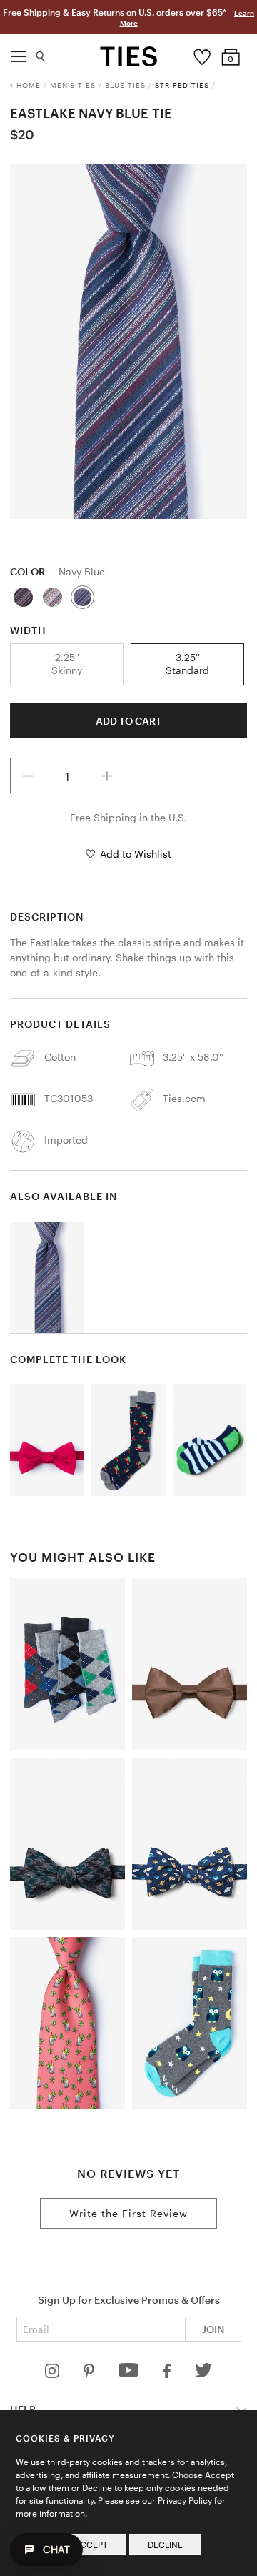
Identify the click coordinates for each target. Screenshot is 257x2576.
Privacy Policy (185, 2500)
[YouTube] (130, 2374)
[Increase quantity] (107, 776)
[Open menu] (19, 53)
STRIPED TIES (182, 85)
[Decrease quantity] (28, 776)
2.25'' (67, 664)
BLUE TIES (125, 85)
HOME (29, 85)
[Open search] (41, 53)
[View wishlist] (202, 54)
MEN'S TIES (73, 85)
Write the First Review (128, 2213)
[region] (128, 341)
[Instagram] (54, 2374)
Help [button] (23, 2409)
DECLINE (165, 2545)
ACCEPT (91, 2545)
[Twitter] (204, 2374)
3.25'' (187, 664)
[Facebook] (168, 2374)
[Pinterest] (90, 2374)
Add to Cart (128, 721)
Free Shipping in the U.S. (128, 817)
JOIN (213, 2329)
